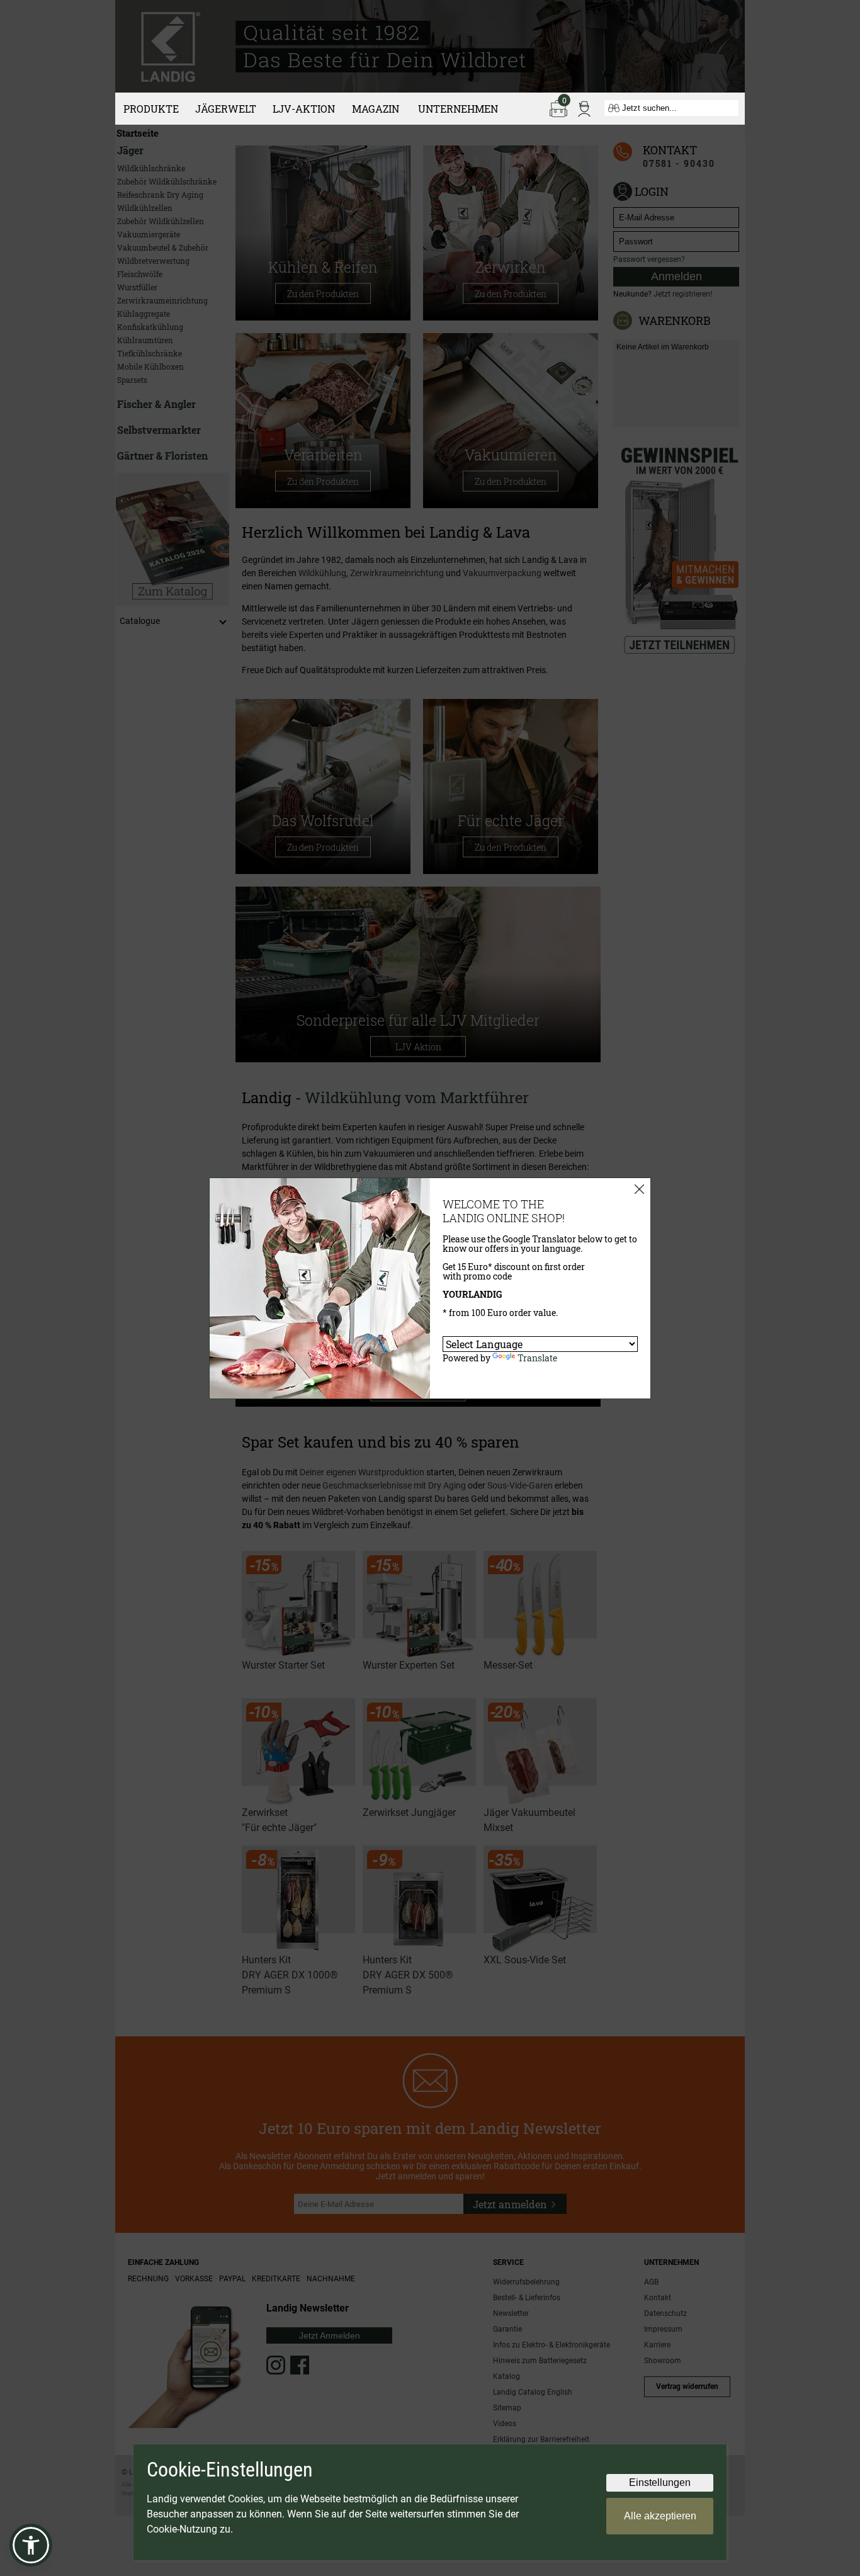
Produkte (151, 109)
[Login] (584, 108)
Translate (537, 1358)
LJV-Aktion (304, 109)
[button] (31, 2545)
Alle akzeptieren (660, 2516)
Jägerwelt (226, 109)
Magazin (376, 109)
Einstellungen (660, 2482)
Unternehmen (458, 109)
